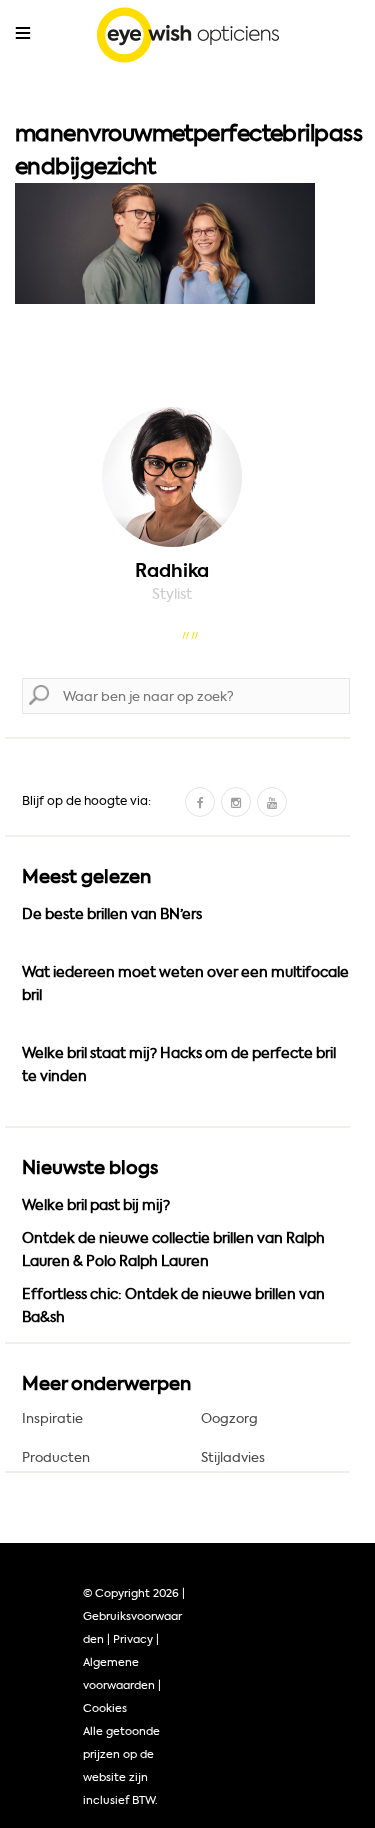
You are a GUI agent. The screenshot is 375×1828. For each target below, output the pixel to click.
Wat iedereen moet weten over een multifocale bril (185, 984)
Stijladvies (233, 1457)
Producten (56, 1457)
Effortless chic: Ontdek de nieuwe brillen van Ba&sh (173, 1306)
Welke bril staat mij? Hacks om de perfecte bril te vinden (179, 1065)
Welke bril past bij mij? (96, 1205)
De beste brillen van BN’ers (112, 914)
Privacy (133, 1639)
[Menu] (23, 33)
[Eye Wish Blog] (187, 39)
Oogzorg (229, 1418)
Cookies (105, 1708)
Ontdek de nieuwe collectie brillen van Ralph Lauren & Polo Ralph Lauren (173, 1250)
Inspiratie (52, 1418)
